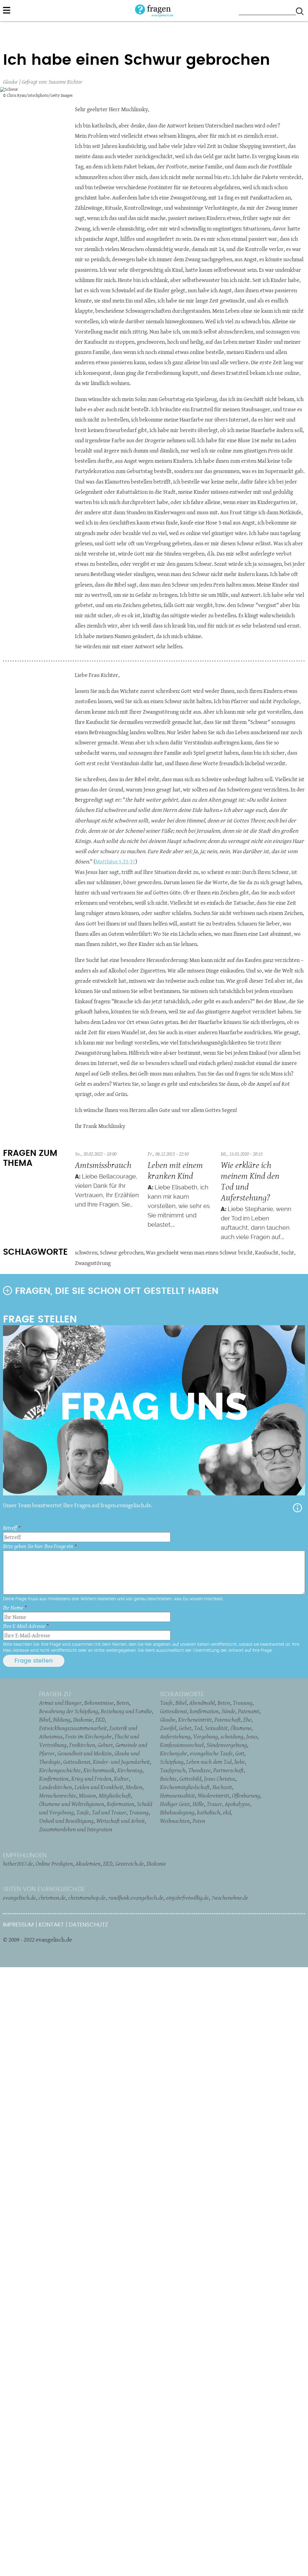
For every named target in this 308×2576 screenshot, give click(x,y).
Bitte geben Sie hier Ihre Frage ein (38, 1546)
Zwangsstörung (93, 1263)
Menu (7, 10)
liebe (240, 1762)
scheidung (232, 1736)
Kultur (121, 1779)
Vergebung (205, 1736)
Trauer (214, 1804)
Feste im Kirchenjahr (89, 1736)
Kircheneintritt (195, 1720)
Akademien (88, 1864)
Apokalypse (237, 1804)
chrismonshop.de (87, 1898)
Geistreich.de (129, 1864)
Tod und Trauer (109, 1812)
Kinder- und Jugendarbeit (121, 1762)
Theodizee (199, 1770)
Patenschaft (228, 1720)
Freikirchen (82, 1745)
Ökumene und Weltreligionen (72, 1804)
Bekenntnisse (99, 1703)
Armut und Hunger (60, 1703)
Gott (240, 1753)
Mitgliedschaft (115, 1795)
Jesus (252, 1736)
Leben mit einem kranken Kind (175, 1170)
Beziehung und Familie (126, 1711)
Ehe (247, 1720)
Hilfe (297, 1508)
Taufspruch (173, 1770)
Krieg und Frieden (91, 1779)
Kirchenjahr (174, 1753)
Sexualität (216, 1728)
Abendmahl (202, 1703)
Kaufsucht (267, 1252)
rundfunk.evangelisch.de (136, 1898)
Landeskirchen (55, 1787)
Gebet (185, 1728)
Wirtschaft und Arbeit (120, 1821)
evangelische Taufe (211, 1753)
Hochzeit (222, 1787)
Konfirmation (54, 1779)
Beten (123, 1703)
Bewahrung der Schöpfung (69, 1711)
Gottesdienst (77, 1762)
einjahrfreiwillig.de (187, 1898)
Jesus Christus (220, 1779)
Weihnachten (175, 1821)
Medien (134, 1787)
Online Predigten (54, 1864)
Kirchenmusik (99, 1770)
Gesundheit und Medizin (85, 1753)
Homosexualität (177, 1795)
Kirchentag (130, 1770)
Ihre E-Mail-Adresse (24, 1626)
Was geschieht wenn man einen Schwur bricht (199, 1252)
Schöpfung (172, 1762)
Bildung (62, 1720)
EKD (100, 1720)
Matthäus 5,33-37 (115, 861)
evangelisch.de (19, 1898)
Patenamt (249, 1711)
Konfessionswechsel (182, 1745)
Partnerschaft (228, 1770)
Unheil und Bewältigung (66, 1821)
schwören (86, 1252)
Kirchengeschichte (60, 1770)
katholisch (209, 1812)
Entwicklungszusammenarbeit (73, 1728)
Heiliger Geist (175, 1804)
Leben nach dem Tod (209, 1762)
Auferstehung (175, 1736)
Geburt (105, 1745)
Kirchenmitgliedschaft (185, 1787)
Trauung (139, 1812)
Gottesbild (190, 1779)
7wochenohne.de (230, 1898)
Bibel (45, 1720)
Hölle (198, 1804)
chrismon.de (52, 1898)
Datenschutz (88, 1925)
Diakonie (83, 1720)
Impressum (18, 1925)
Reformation (120, 1804)
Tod (198, 1728)
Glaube (10, 82)
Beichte (168, 1779)
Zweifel (168, 1728)
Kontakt (51, 1925)
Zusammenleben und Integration (76, 1829)
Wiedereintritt (213, 1795)
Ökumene (241, 1728)
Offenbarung (246, 1795)
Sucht (288, 1252)
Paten (199, 1821)
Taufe (83, 1812)
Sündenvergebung (227, 1745)
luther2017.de (18, 1864)
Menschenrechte (58, 1795)
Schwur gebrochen (122, 1252)
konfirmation (204, 1711)
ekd (227, 1812)
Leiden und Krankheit (99, 1787)
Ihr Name (13, 1608)
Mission (87, 1795)
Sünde (228, 1711)
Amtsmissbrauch (103, 1165)
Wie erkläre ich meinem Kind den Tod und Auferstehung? (250, 1181)
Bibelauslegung (177, 1812)
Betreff (10, 1528)
